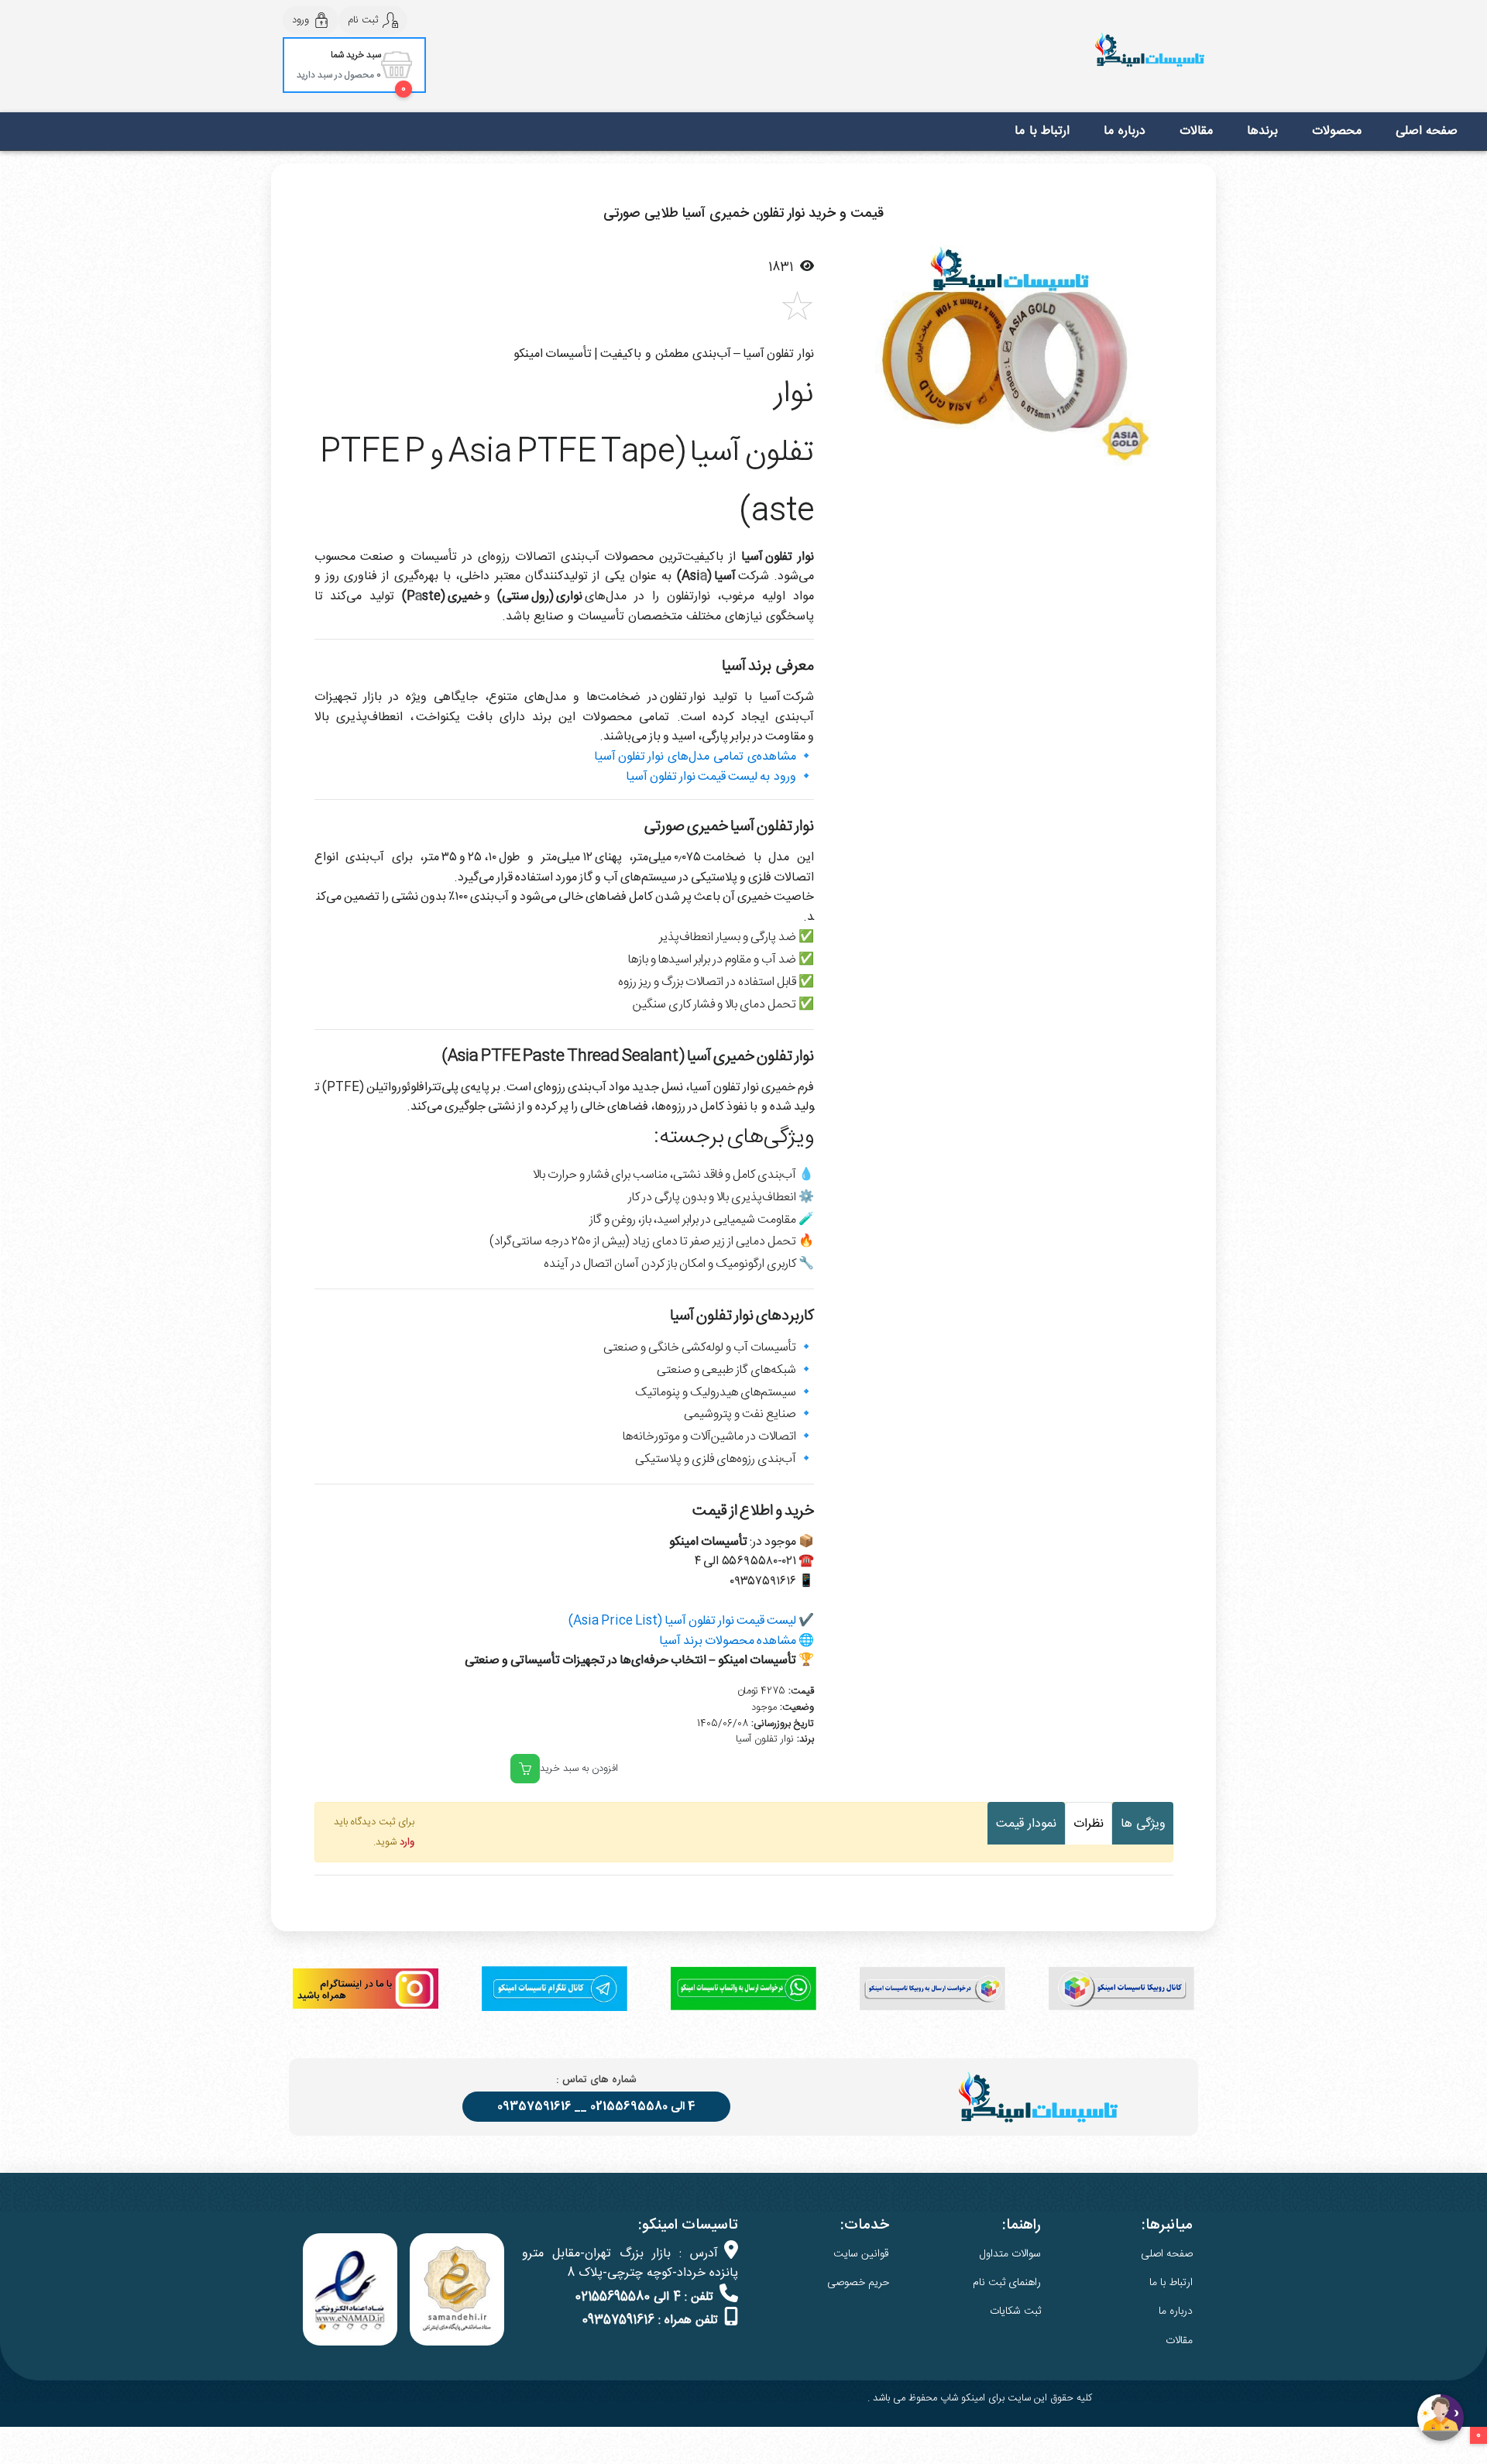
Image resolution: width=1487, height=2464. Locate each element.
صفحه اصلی (1427, 131)
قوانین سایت (861, 2254)
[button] (855, 360)
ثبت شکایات (1015, 2311)
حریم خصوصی (858, 2283)
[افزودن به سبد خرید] (525, 1769)
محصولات (1337, 131)
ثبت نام (363, 20)
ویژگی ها (1143, 1824)
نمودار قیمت (1026, 1824)
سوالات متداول (1010, 2254)
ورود (300, 20)
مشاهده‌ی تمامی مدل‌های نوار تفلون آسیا (695, 757)
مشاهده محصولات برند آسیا (728, 1641)
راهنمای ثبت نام (1007, 2283)
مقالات (1196, 131)
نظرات (1089, 1824)
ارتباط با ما (1042, 131)
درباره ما (1125, 131)
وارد (407, 1842)
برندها (1262, 131)
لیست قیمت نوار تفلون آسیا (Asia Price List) (682, 1621)
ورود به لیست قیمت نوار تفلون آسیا (711, 777)
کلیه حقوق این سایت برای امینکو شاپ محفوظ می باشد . (980, 2398)
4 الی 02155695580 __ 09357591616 (596, 2107)
